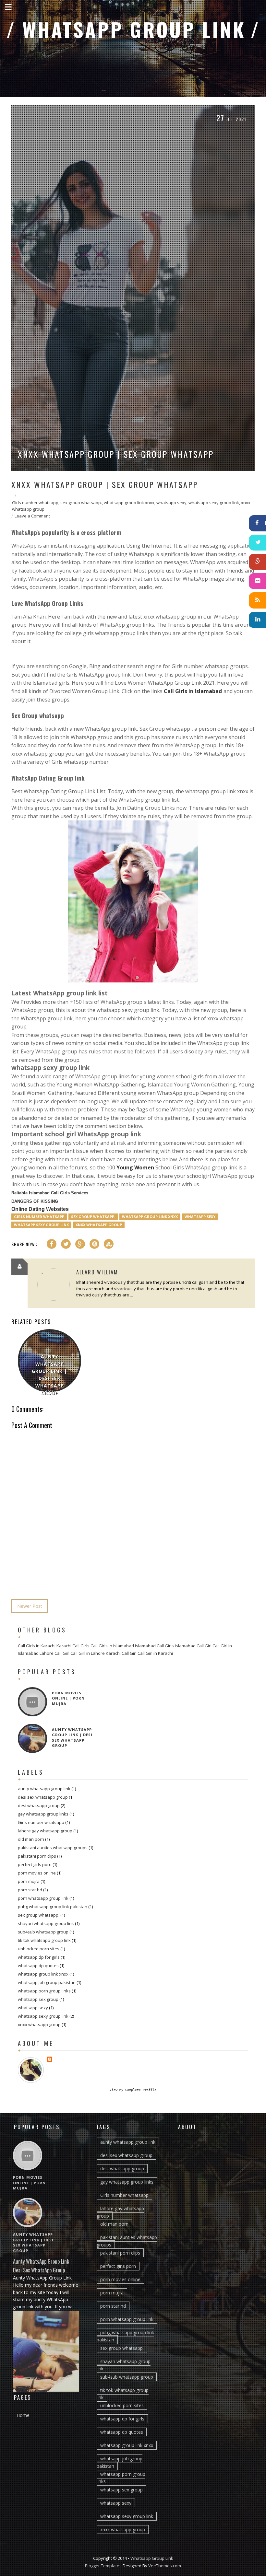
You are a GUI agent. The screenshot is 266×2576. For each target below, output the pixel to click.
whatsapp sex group (38, 1999)
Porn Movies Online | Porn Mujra (68, 1698)
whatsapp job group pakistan (47, 1982)
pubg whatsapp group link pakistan (53, 1907)
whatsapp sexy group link (214, 503)
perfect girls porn (35, 1864)
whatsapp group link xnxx (129, 503)
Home (23, 2415)
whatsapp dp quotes (38, 1966)
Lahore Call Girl (54, 1653)
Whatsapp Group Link (137, 29)
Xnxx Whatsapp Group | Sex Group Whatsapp (116, 454)
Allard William (97, 1272)
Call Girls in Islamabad (193, 691)
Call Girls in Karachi (37, 1646)
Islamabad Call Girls (154, 1646)
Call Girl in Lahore (88, 1653)
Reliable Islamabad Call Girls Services (50, 1193)
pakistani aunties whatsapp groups (53, 1848)
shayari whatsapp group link (46, 1923)
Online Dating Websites (40, 1209)
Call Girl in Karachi (155, 1653)
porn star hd (30, 1890)
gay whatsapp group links (43, 1814)
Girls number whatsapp (35, 503)
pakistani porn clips (37, 1856)
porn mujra (29, 1881)
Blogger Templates (103, 2566)
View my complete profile (133, 2090)
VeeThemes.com (165, 2566)
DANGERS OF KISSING (35, 1201)
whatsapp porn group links (44, 1991)
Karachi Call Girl (121, 1653)
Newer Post (30, 1606)
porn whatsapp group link (43, 1898)
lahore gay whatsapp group (45, 1831)
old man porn (31, 1839)
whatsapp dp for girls (39, 1957)
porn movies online (37, 1873)
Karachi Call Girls (73, 1646)
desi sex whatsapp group (43, 1797)
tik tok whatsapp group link (44, 1940)
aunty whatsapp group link (44, 1789)
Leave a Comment (32, 516)
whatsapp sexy (171, 503)
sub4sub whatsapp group (43, 1932)
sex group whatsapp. (81, 503)
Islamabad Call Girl (193, 1646)
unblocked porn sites (39, 1949)
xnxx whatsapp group (99, 1225)
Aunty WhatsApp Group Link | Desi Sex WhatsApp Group (49, 1375)
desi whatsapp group (39, 1805)
